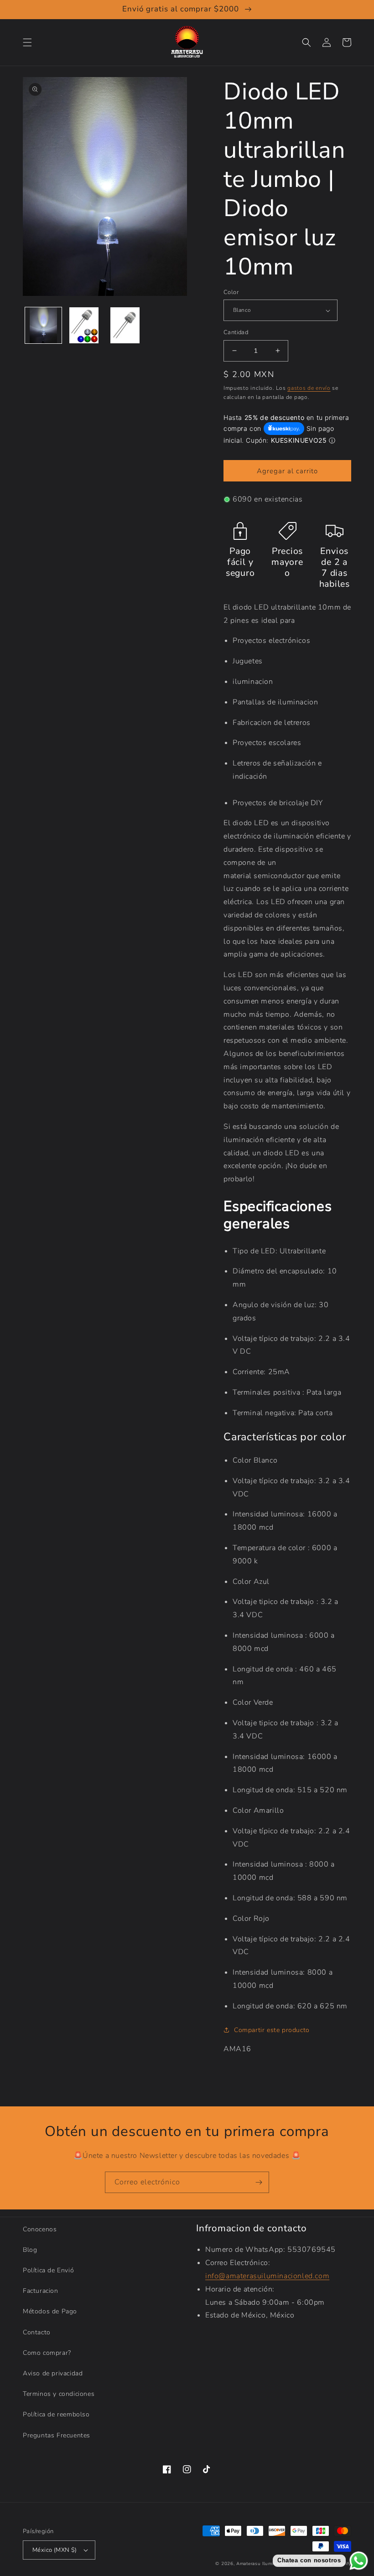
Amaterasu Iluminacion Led (268, 2564)
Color (231, 292)
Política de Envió (48, 2270)
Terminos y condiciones (59, 2394)
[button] (27, 42)
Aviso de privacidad (53, 2373)
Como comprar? (47, 2353)
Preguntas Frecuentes (57, 2435)
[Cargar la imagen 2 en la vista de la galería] (84, 326)
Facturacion (41, 2291)
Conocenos (40, 2229)
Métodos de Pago (50, 2311)
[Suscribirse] (259, 2182)
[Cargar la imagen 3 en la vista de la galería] (125, 326)
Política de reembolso (56, 2414)
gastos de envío (309, 388)
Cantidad (236, 332)
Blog (30, 2250)
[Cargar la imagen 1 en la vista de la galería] (43, 326)
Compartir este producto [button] (272, 2030)
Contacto (37, 2332)
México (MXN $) (55, 2550)
